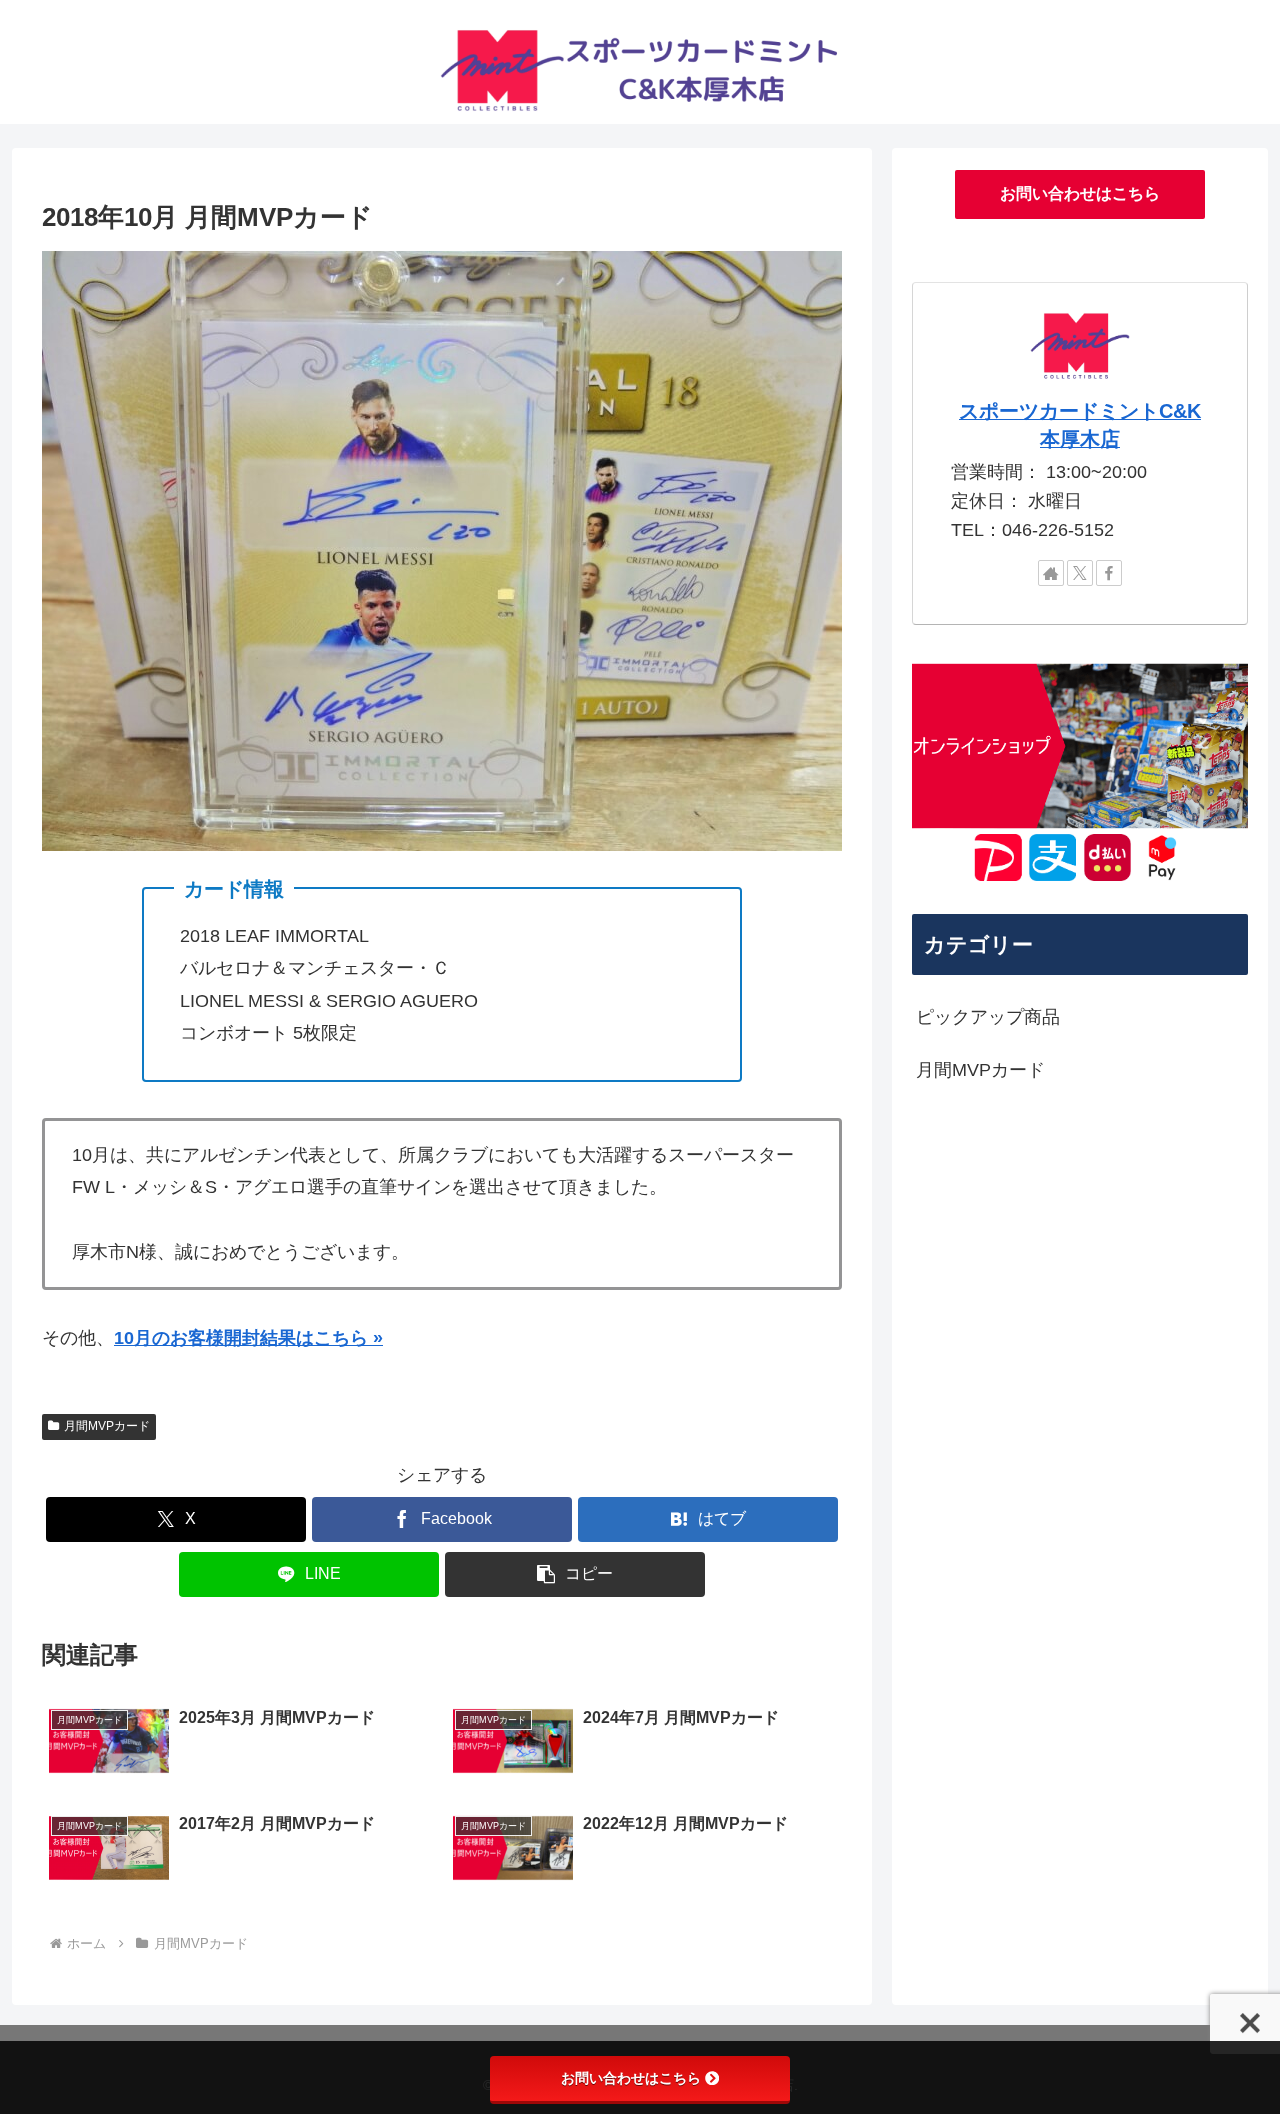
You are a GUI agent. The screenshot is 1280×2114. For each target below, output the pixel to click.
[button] (575, 1574)
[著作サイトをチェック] (1051, 573)
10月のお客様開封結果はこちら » (248, 1338)
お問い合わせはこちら (1080, 193)
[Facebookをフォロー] (1109, 573)
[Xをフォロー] (1080, 573)
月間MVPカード (107, 1426)
